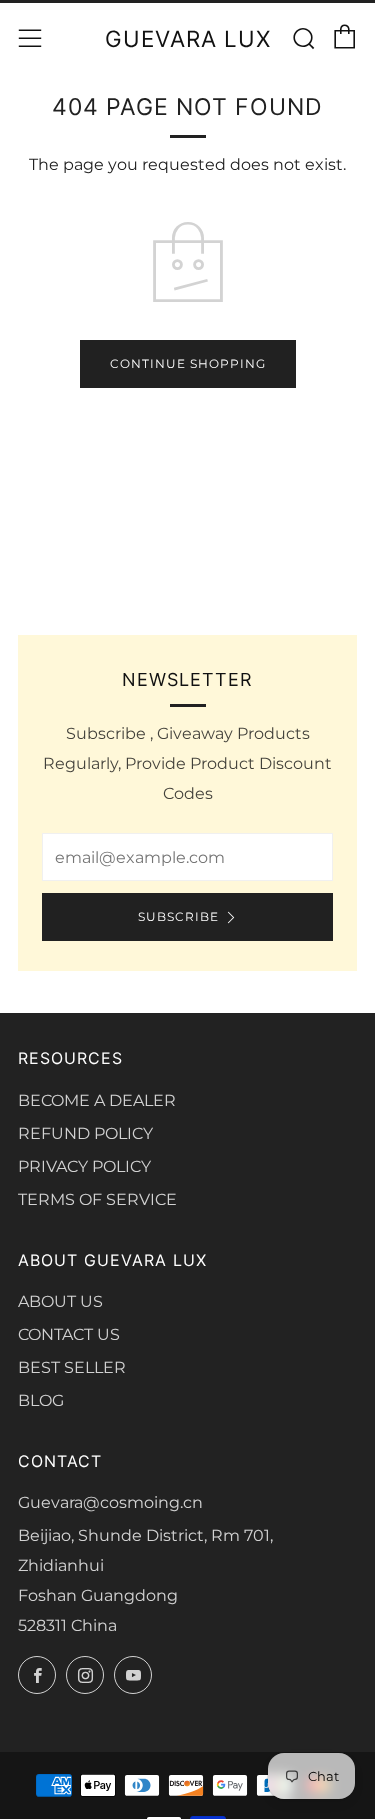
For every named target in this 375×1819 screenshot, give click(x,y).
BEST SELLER (72, 1367)
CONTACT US (69, 1334)
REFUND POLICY (85, 1133)
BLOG (41, 1400)
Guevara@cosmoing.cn (110, 1502)
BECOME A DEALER (97, 1100)
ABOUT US (60, 1301)
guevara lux (188, 38)
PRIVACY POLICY (84, 1166)
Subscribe (178, 916)
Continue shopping (188, 363)
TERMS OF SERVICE (97, 1199)
